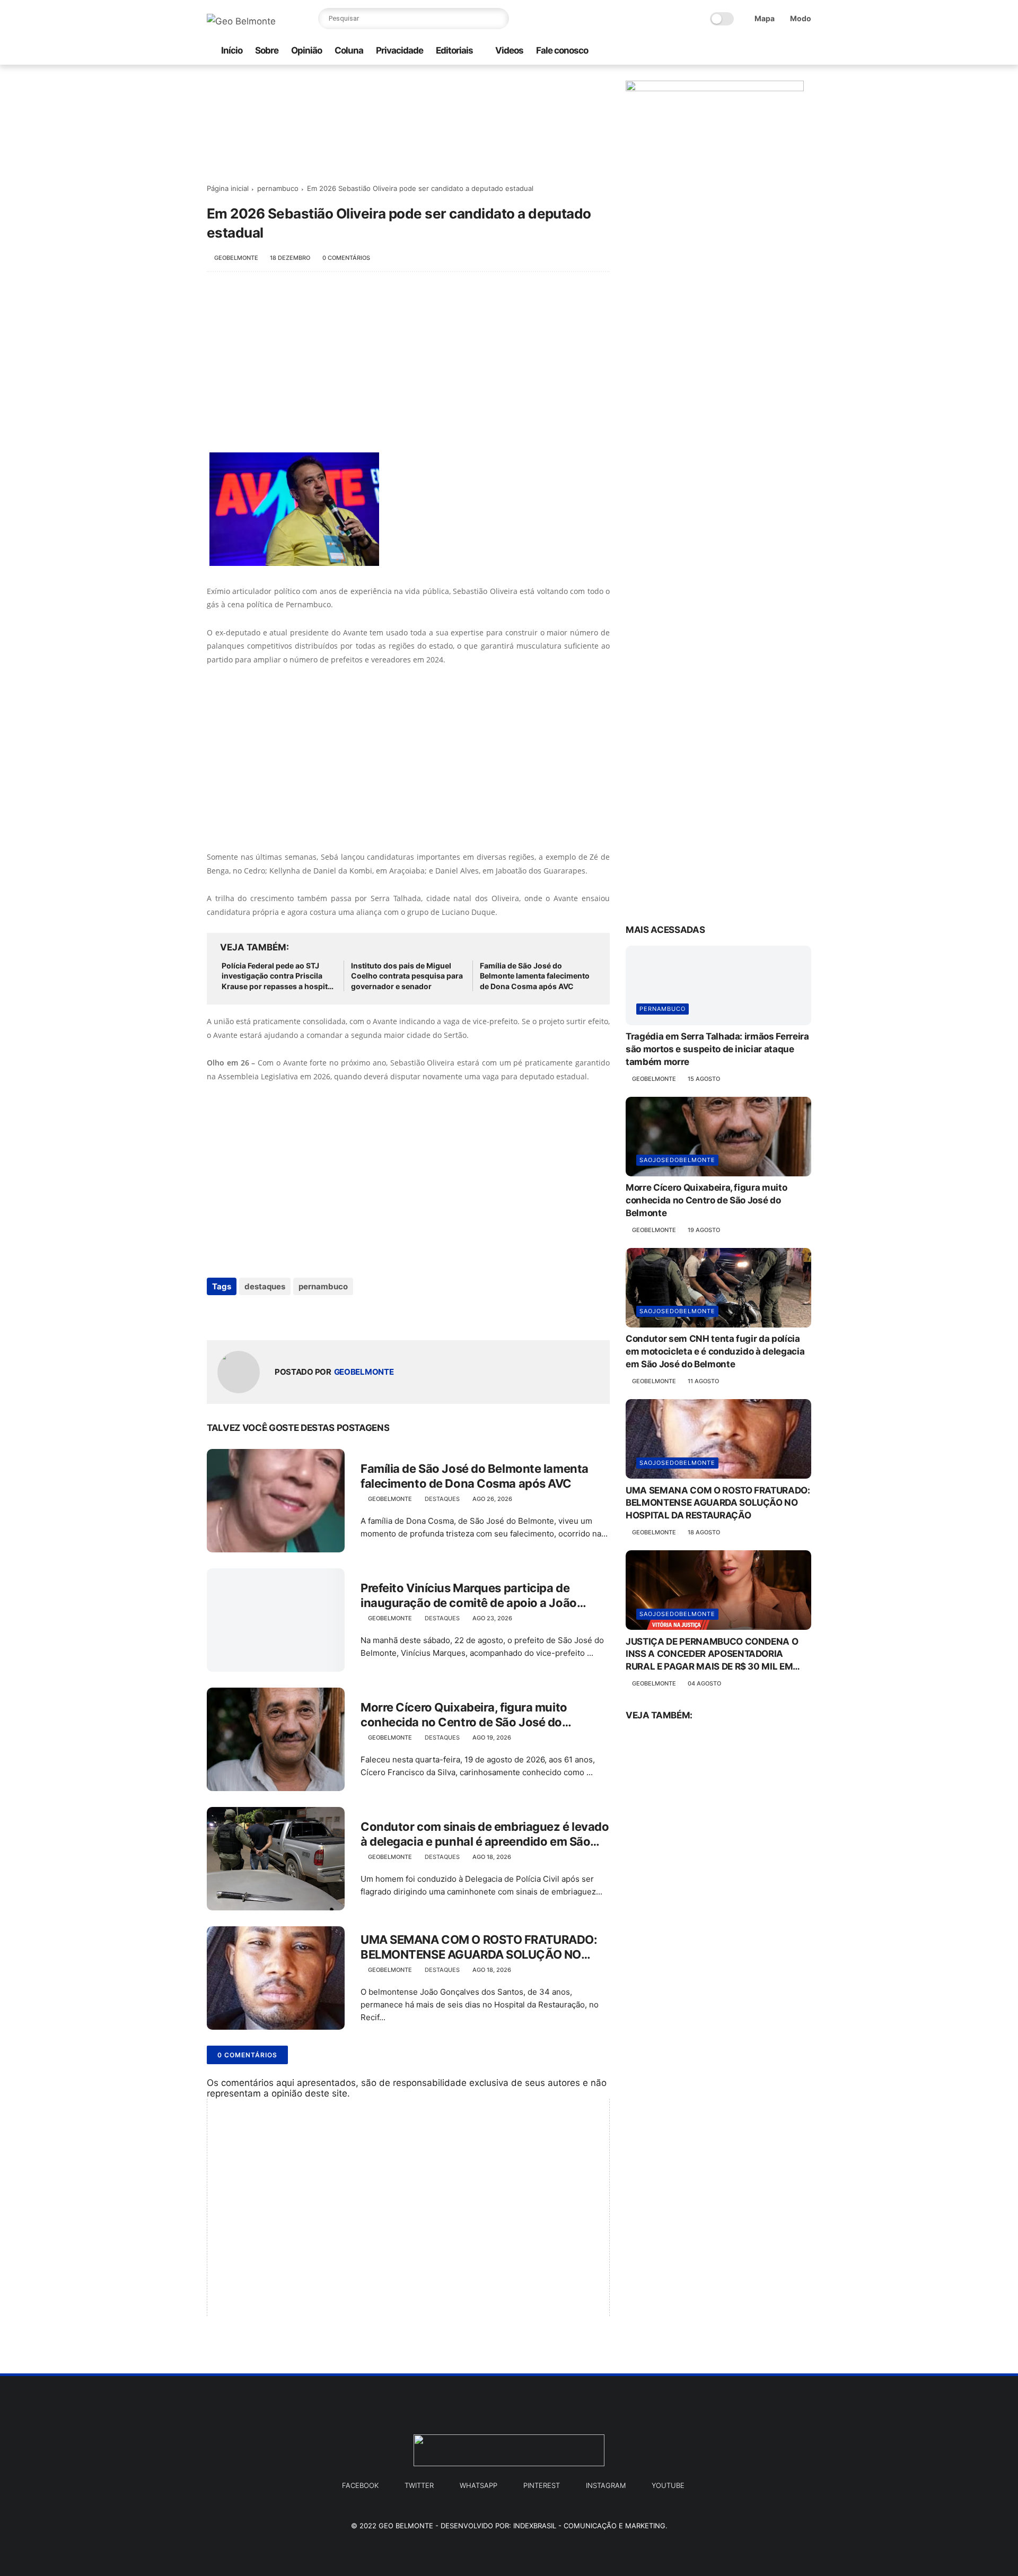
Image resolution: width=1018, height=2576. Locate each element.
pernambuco (278, 188)
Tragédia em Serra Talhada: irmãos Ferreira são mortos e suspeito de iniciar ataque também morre (717, 1049)
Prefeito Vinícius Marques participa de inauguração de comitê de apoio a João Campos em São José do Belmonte (469, 1596)
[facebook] (754, 51)
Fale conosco (562, 50)
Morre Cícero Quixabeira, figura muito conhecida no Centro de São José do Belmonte (464, 1715)
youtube (668, 2485)
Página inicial (228, 188)
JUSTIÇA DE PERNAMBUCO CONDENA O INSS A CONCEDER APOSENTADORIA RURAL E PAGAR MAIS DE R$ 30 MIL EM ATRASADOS (712, 1654)
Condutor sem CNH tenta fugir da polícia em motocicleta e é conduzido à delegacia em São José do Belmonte (715, 1351)
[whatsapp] (721, 51)
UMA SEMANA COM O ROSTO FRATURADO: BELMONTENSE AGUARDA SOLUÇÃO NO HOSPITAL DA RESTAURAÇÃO (479, 1948)
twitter (419, 2485)
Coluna (349, 50)
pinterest (542, 2485)
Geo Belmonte (406, 2526)
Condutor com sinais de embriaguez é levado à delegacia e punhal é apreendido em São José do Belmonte (485, 1835)
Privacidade (400, 50)
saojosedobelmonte (677, 1160)
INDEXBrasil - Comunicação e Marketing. (590, 2526)
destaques (265, 1286)
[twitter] (771, 51)
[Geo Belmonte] (241, 21)
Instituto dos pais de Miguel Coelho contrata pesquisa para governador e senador (407, 976)
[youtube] (805, 51)
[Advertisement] (408, 368)
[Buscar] (498, 19)
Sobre (267, 50)
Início (232, 50)
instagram (606, 2485)
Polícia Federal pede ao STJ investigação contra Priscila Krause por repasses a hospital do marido (278, 976)
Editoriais (454, 50)
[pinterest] (788, 51)
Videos (509, 50)
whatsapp (479, 2485)
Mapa (765, 18)
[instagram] (738, 51)
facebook (360, 2485)
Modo (801, 18)
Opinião (306, 50)
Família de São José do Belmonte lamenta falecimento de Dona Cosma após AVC (535, 976)
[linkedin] (301, 1315)
